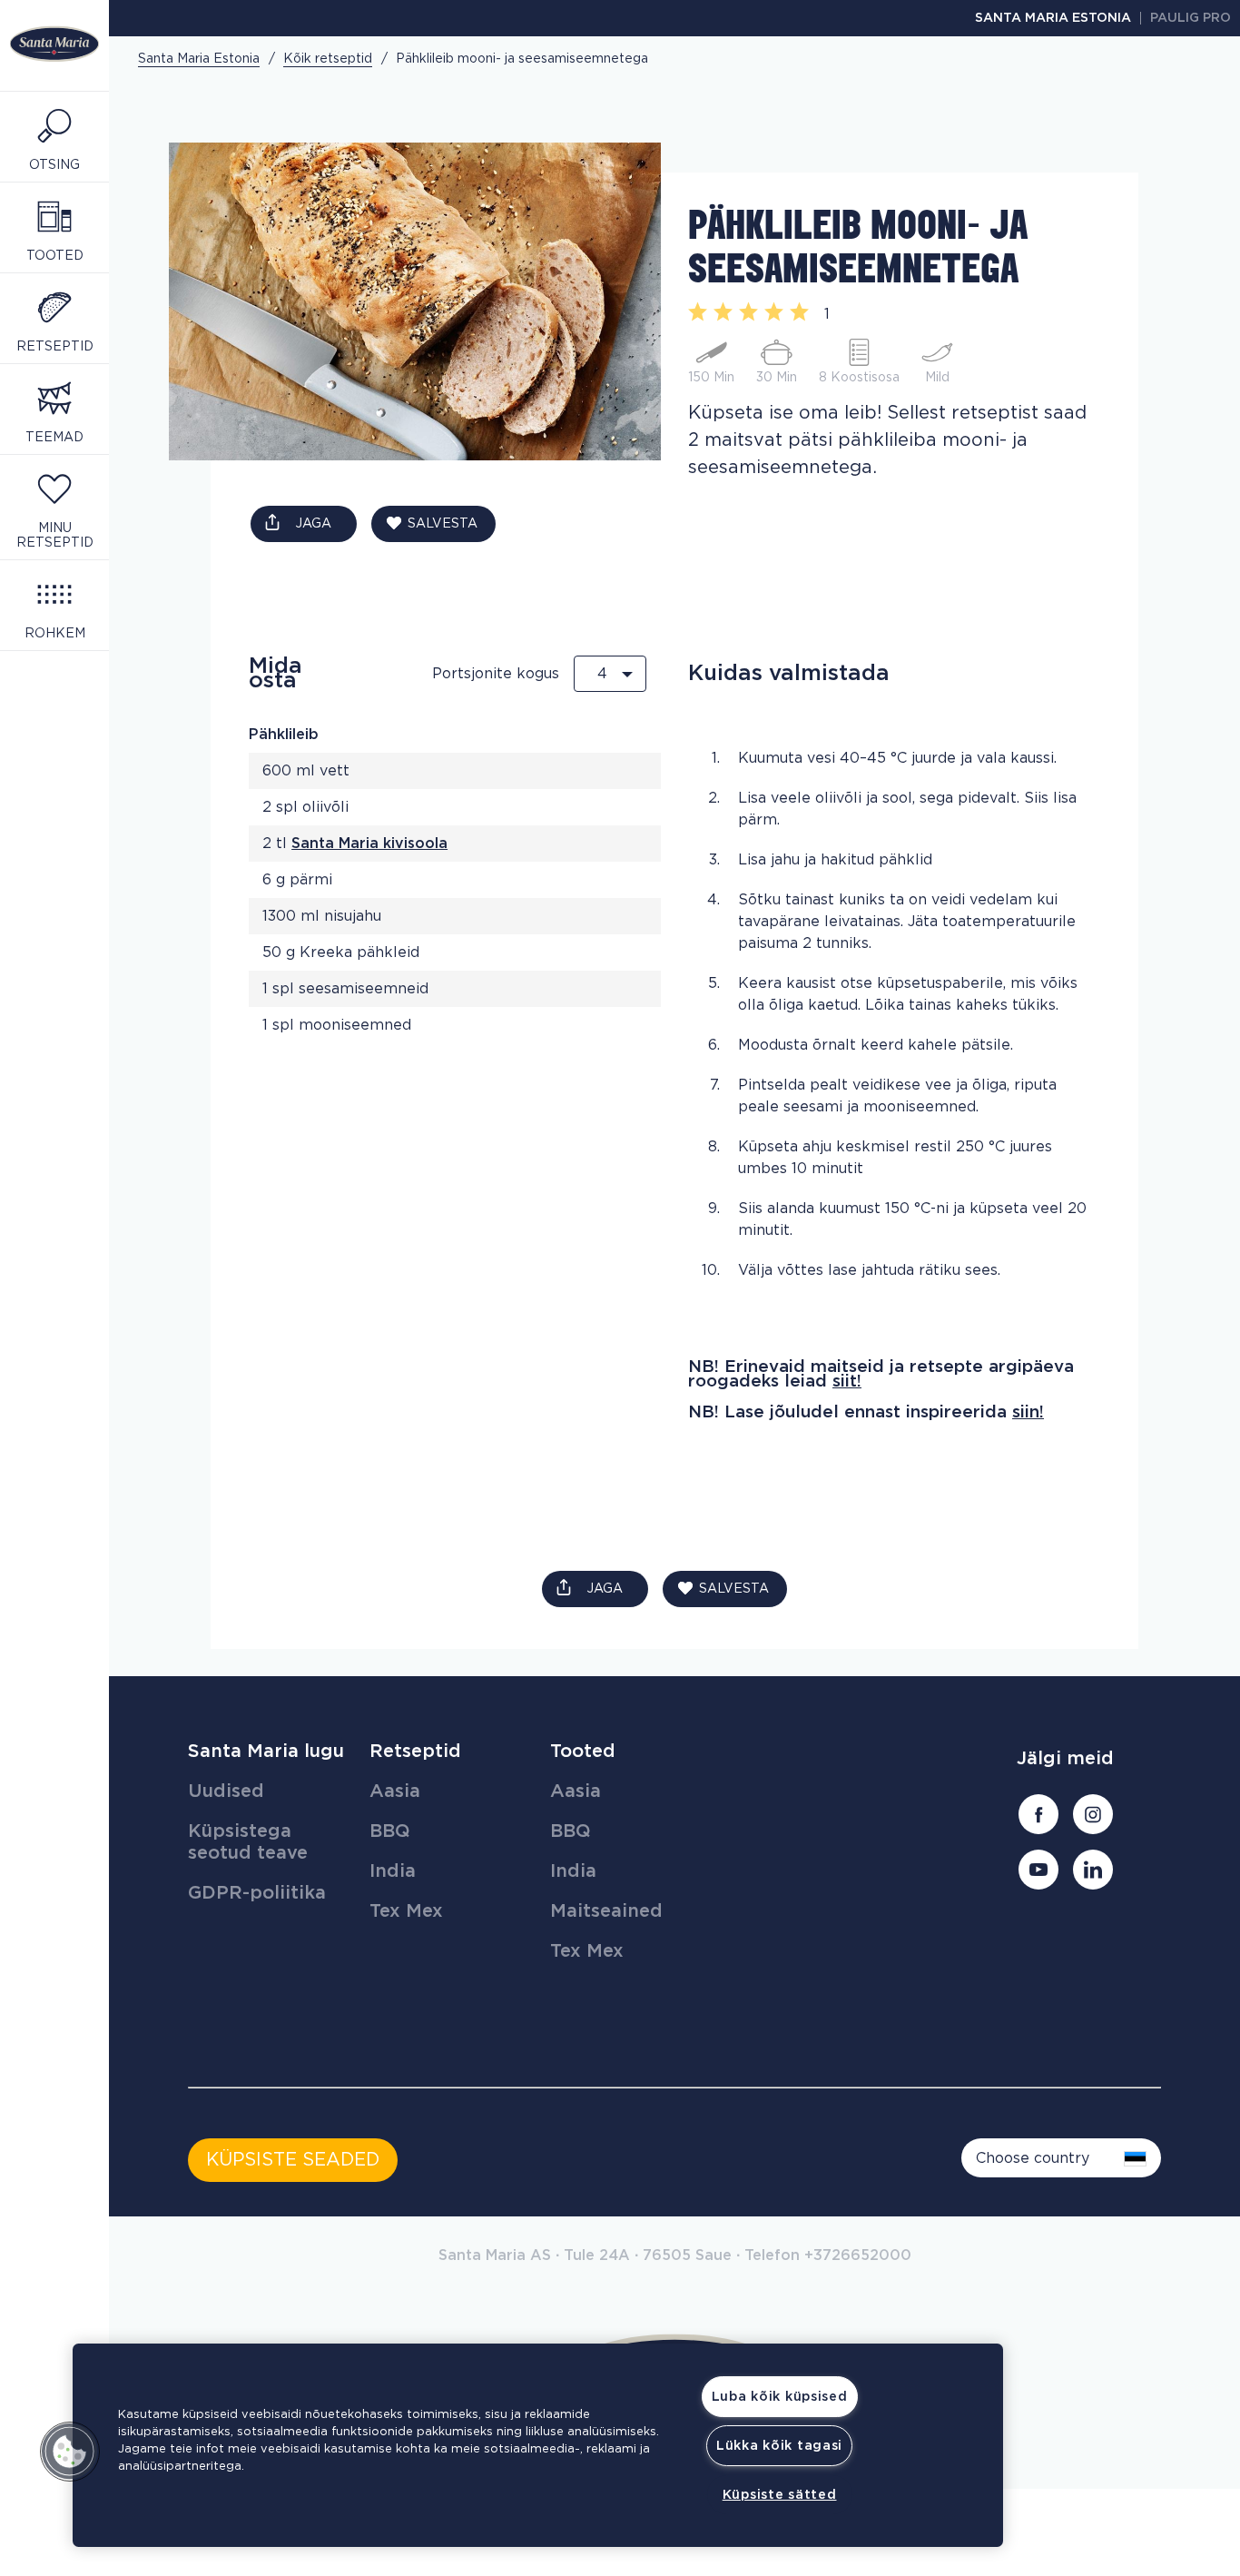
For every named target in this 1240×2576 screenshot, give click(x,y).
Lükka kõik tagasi (779, 2446)
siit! (847, 1382)
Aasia (395, 1791)
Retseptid (415, 1752)
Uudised (226, 1791)
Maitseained (606, 1911)
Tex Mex (406, 1911)
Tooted (583, 1752)
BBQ (390, 1831)
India (393, 1871)
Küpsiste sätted (780, 2495)
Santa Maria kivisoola (369, 844)
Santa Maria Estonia (1053, 18)
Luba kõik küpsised (780, 2397)
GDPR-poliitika (257, 1893)
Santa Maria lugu (266, 1752)
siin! (1028, 1412)
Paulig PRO (1191, 18)
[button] (70, 2452)
